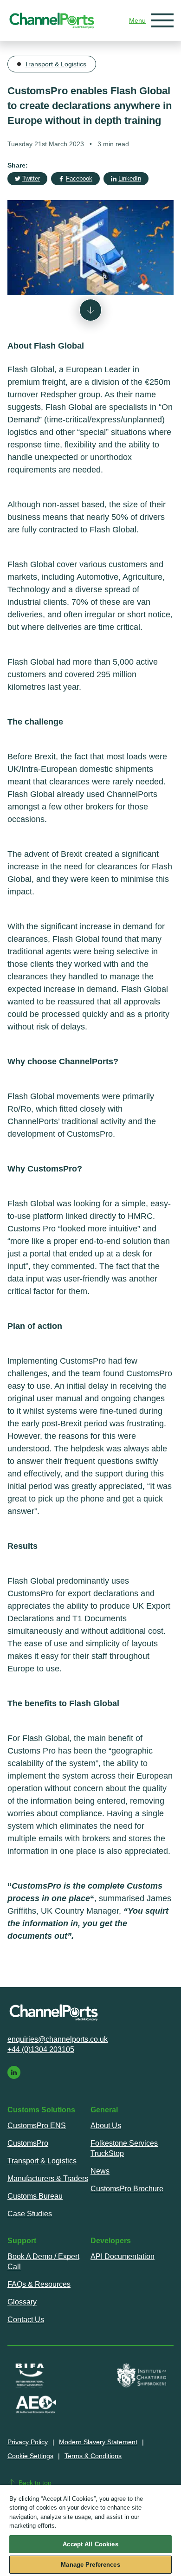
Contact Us (26, 2320)
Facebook (79, 178)
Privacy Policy (28, 2442)
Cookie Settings (30, 2456)
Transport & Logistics (55, 64)
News (100, 2171)
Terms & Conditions (93, 2456)
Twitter (31, 178)
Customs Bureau (35, 2196)
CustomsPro (28, 2143)
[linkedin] (14, 2072)
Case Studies (30, 2214)
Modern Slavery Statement (98, 2442)
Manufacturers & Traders (48, 2178)
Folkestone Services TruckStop (124, 2148)
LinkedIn (130, 178)
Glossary (22, 2302)
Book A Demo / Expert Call (43, 2262)
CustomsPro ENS (37, 2126)
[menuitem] (49, 2126)
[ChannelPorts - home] (52, 21)
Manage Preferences (90, 2565)
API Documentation (123, 2256)
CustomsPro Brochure (127, 2189)
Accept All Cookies (90, 2544)
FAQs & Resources (39, 2284)
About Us (106, 2126)
